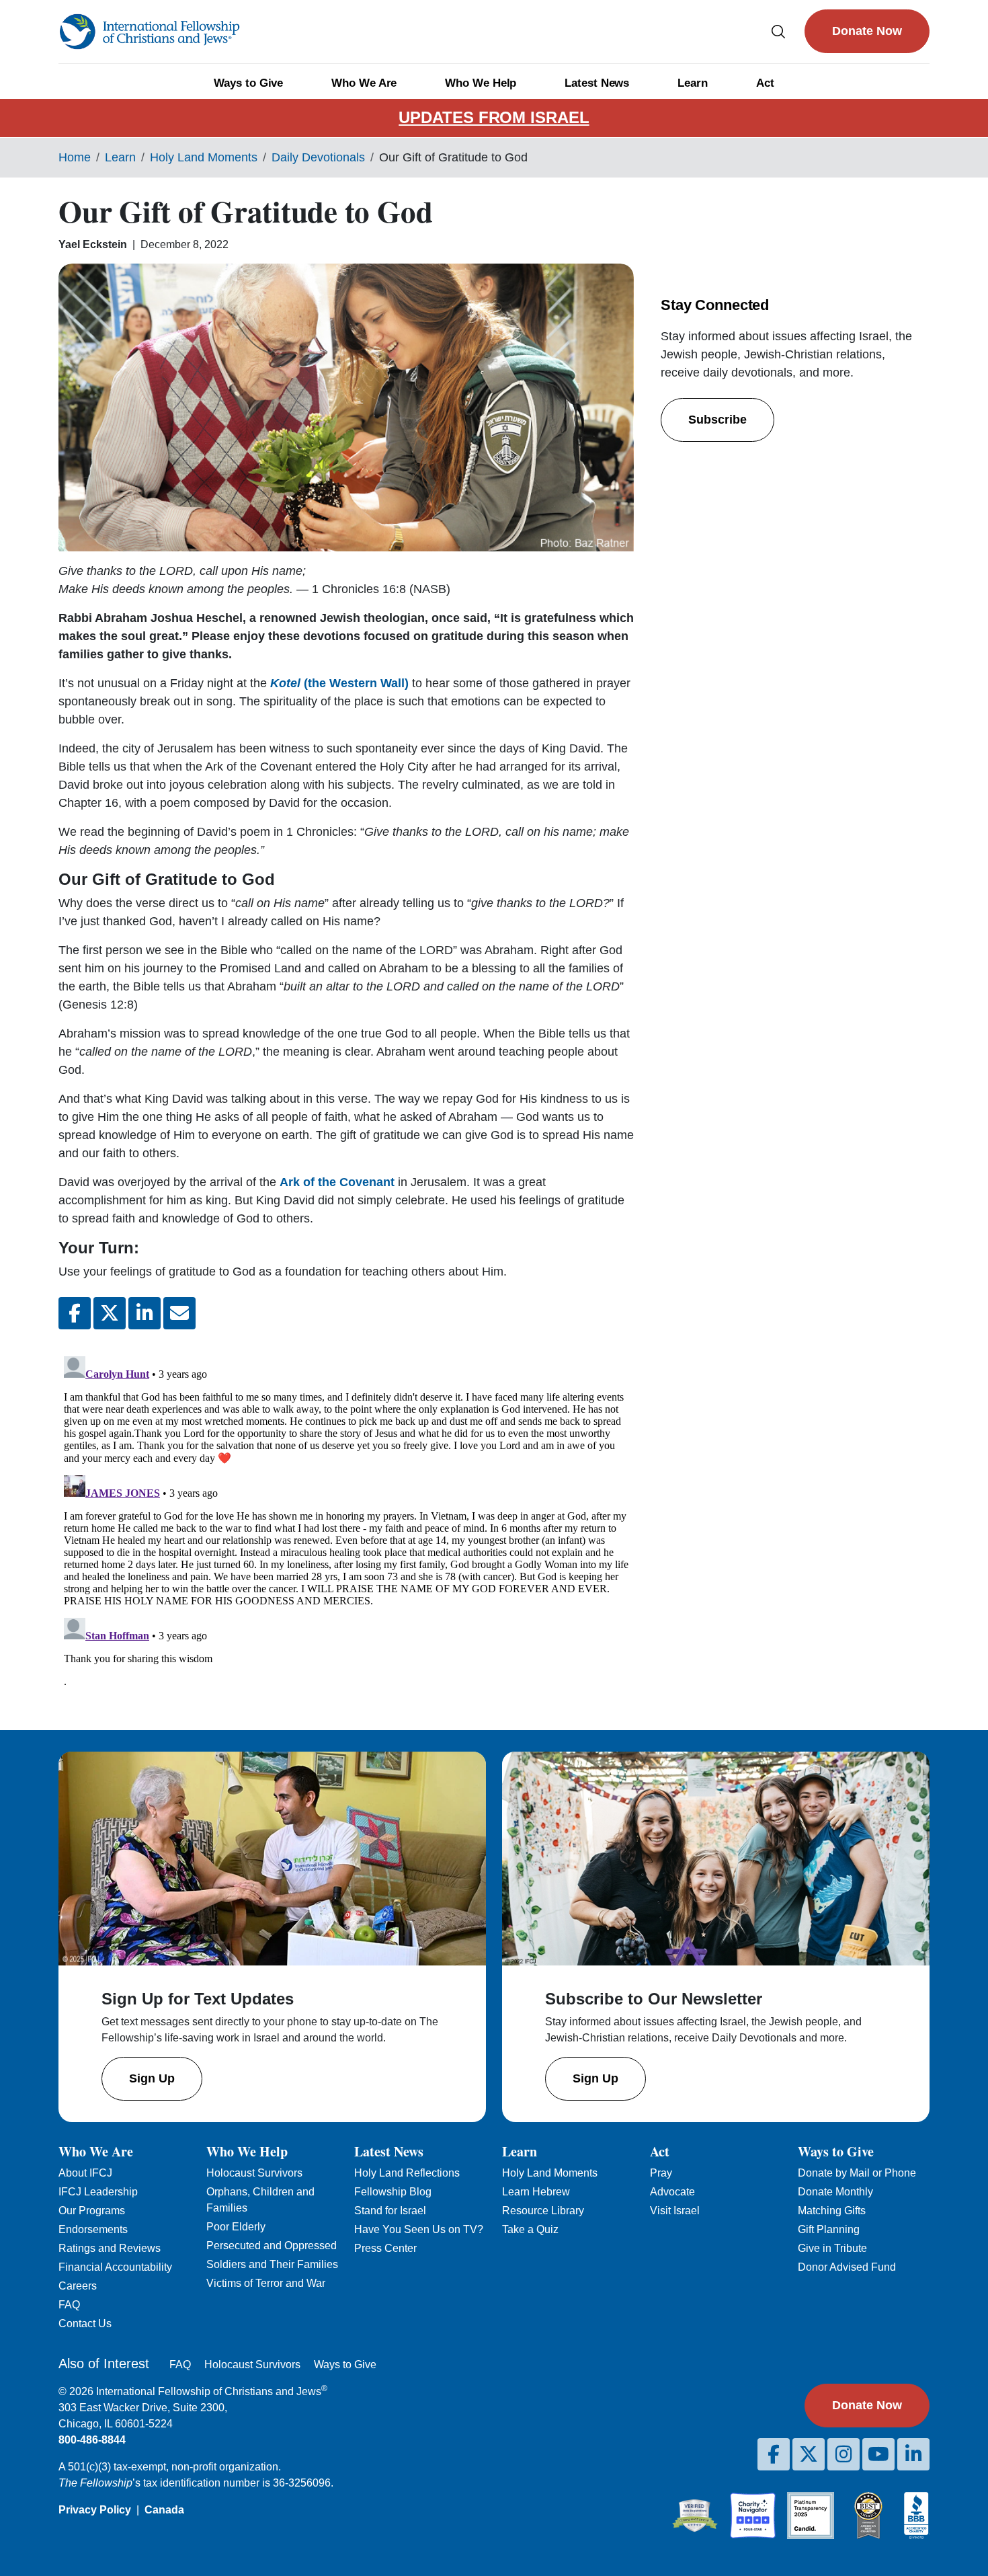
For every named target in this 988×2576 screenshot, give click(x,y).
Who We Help (481, 83)
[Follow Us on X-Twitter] (809, 2454)
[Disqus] (346, 1519)
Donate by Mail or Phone (857, 2173)
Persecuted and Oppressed (272, 2246)
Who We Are (364, 83)
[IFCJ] (149, 32)
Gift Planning (829, 2229)
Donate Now (867, 31)
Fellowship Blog (393, 2192)
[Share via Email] (179, 1313)
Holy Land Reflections (407, 2173)
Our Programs (92, 2211)
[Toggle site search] (778, 31)
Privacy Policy (95, 2510)
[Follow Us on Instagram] (843, 2454)
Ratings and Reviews (110, 2248)
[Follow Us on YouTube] (878, 2454)
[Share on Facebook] (75, 1313)
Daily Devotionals (318, 157)
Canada (164, 2510)
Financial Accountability (115, 2267)
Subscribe (717, 420)
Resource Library (543, 2211)
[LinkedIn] (913, 2454)
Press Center (385, 2248)
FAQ (69, 2305)
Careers (78, 2286)
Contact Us (85, 2324)
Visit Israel (675, 2211)
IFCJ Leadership (98, 2192)
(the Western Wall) (341, 683)
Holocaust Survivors (254, 2173)
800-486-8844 (92, 2440)
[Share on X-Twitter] (110, 1313)
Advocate (672, 2192)
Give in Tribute (832, 2248)
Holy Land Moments (204, 157)
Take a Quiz (530, 2229)
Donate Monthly (835, 2192)
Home (75, 157)
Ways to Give (248, 83)
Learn (693, 83)
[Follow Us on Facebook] (774, 2454)
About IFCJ (85, 2173)
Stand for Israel (390, 2211)
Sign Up (152, 2078)
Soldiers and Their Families (272, 2264)
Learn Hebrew (536, 2192)
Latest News (597, 83)
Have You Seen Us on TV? (419, 2229)
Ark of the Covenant (337, 1182)
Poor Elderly (236, 2227)
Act (765, 83)
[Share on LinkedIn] (145, 1313)
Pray (661, 2173)
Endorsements (93, 2229)
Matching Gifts (832, 2211)
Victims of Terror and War (266, 2283)
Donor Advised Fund (847, 2267)
